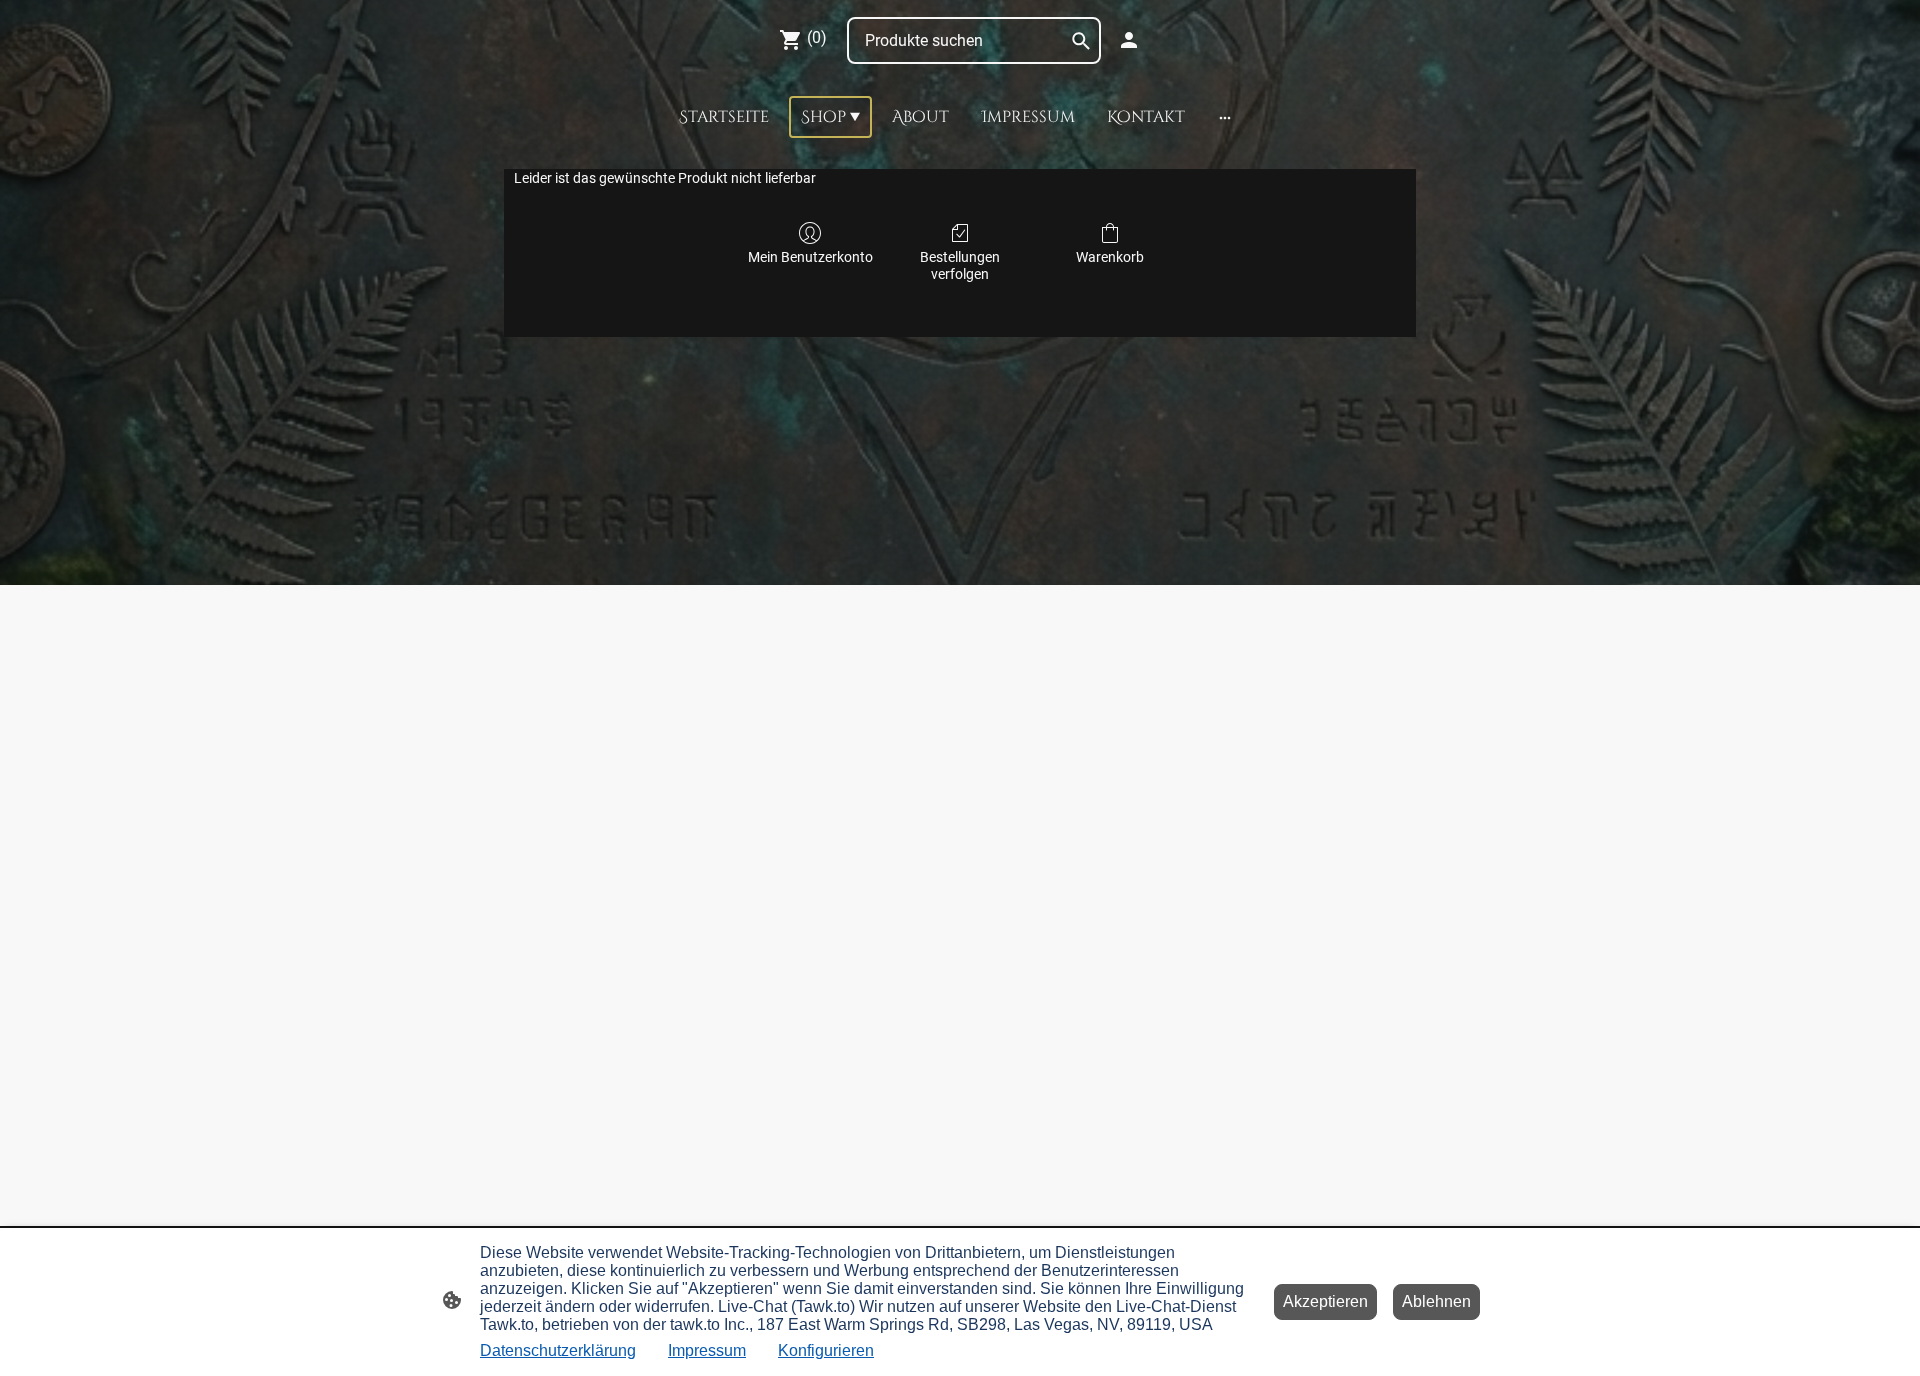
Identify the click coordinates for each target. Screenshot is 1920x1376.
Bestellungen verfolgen (960, 265)
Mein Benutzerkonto (810, 257)
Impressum (707, 1350)
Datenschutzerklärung (558, 1350)
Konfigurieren (826, 1350)
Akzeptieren (1325, 1301)
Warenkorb (1110, 257)
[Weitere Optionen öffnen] (1225, 117)
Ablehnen (1436, 1301)
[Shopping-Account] (1129, 40)
